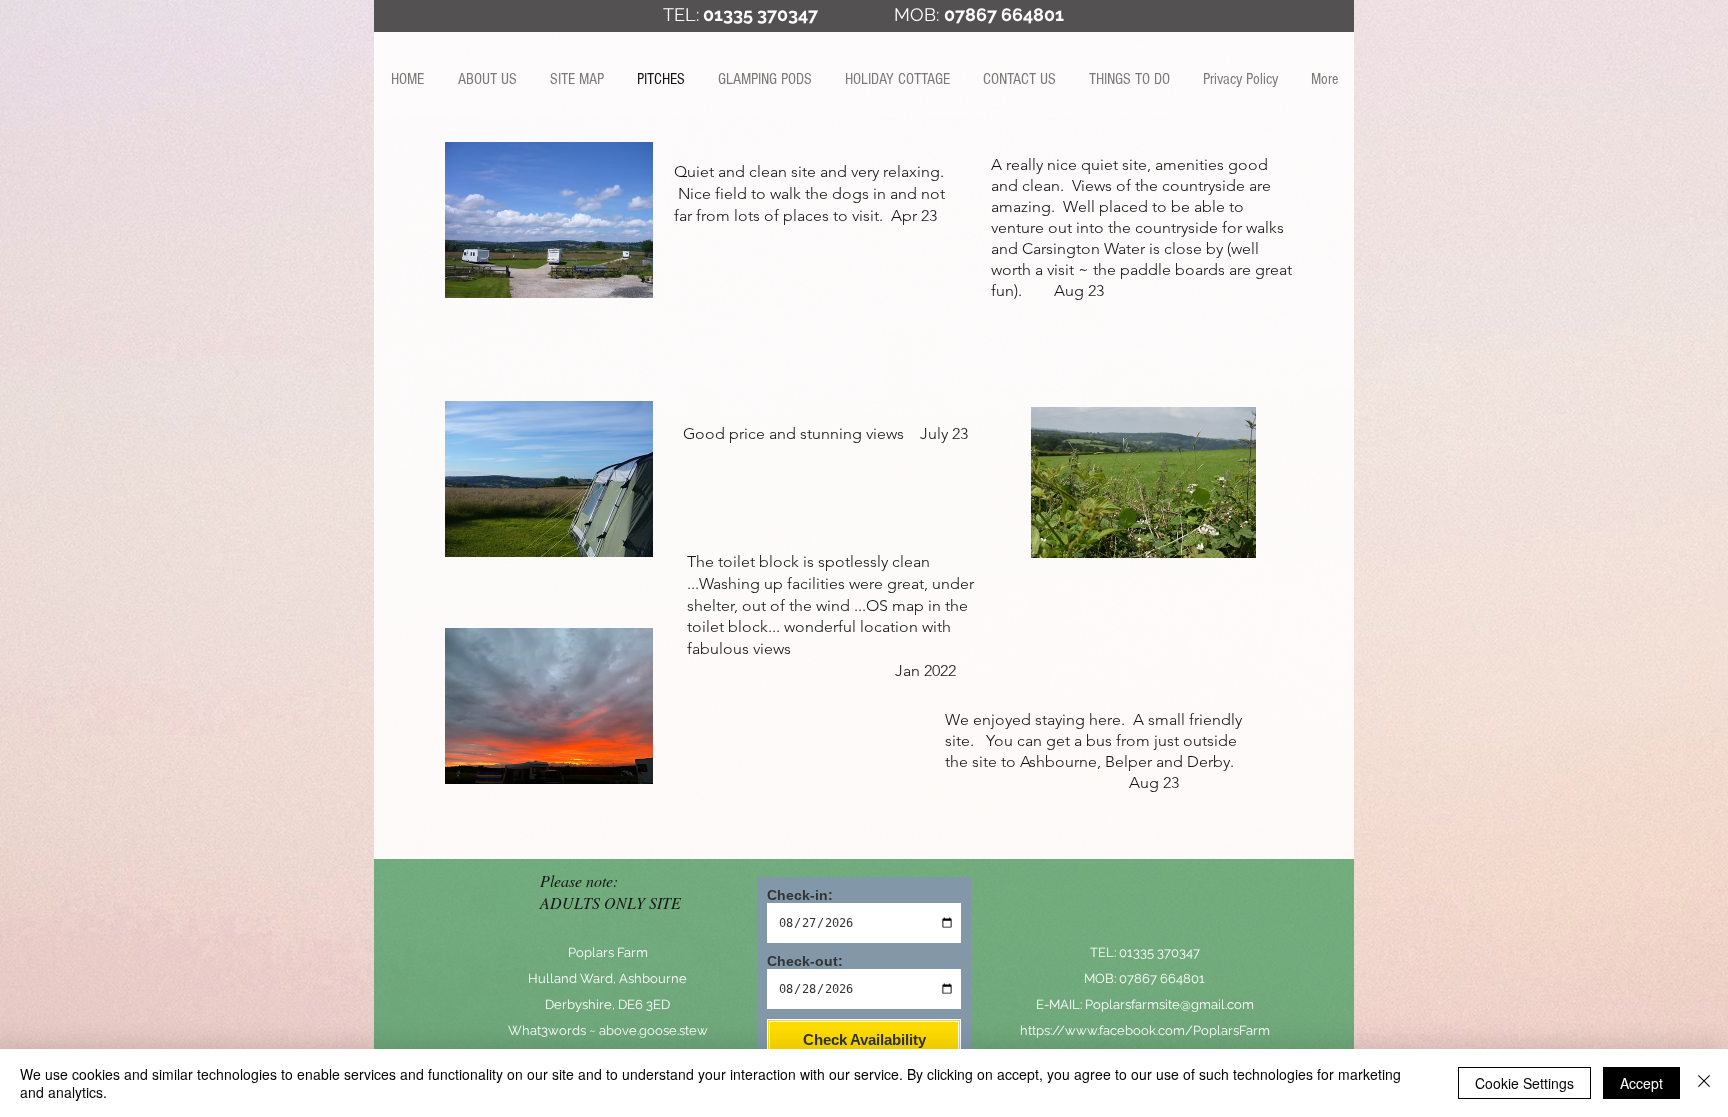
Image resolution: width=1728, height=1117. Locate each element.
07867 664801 (1162, 978)
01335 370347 (760, 14)
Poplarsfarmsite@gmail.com (1169, 1004)
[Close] (1704, 1083)
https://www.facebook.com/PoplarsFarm (1145, 1030)
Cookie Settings (1524, 1083)
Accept (1641, 1083)
